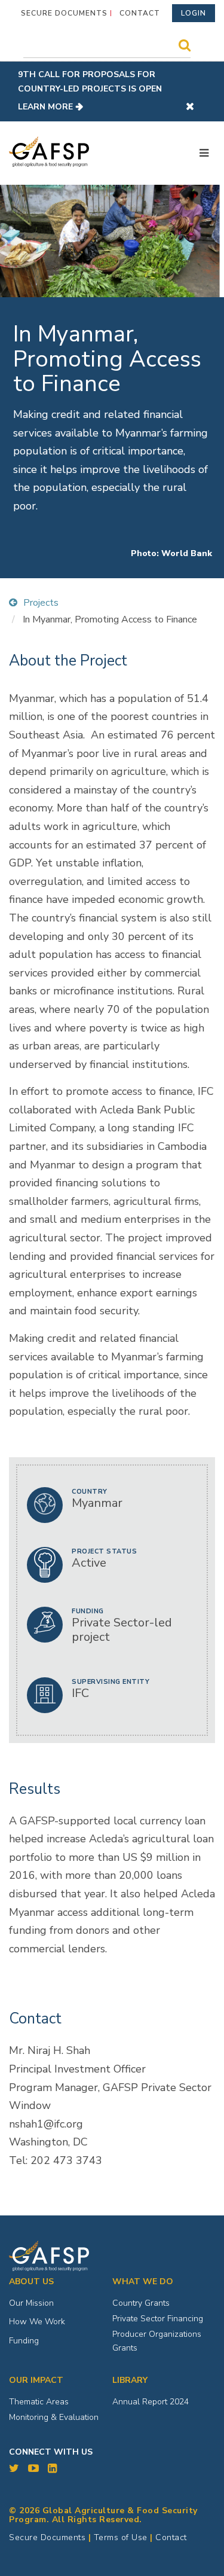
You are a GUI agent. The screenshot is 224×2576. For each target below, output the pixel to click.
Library (130, 2380)
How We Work (37, 2322)
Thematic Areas (39, 2402)
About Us (31, 2282)
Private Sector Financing (158, 2319)
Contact (140, 13)
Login (194, 13)
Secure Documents (64, 13)
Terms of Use (121, 2537)
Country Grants (141, 2303)
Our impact (36, 2380)
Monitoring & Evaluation (54, 2417)
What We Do (143, 2282)
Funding (24, 2341)
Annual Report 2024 (151, 2402)
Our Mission (31, 2303)
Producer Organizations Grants (157, 2341)
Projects (41, 603)
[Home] (49, 152)
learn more (45, 107)
